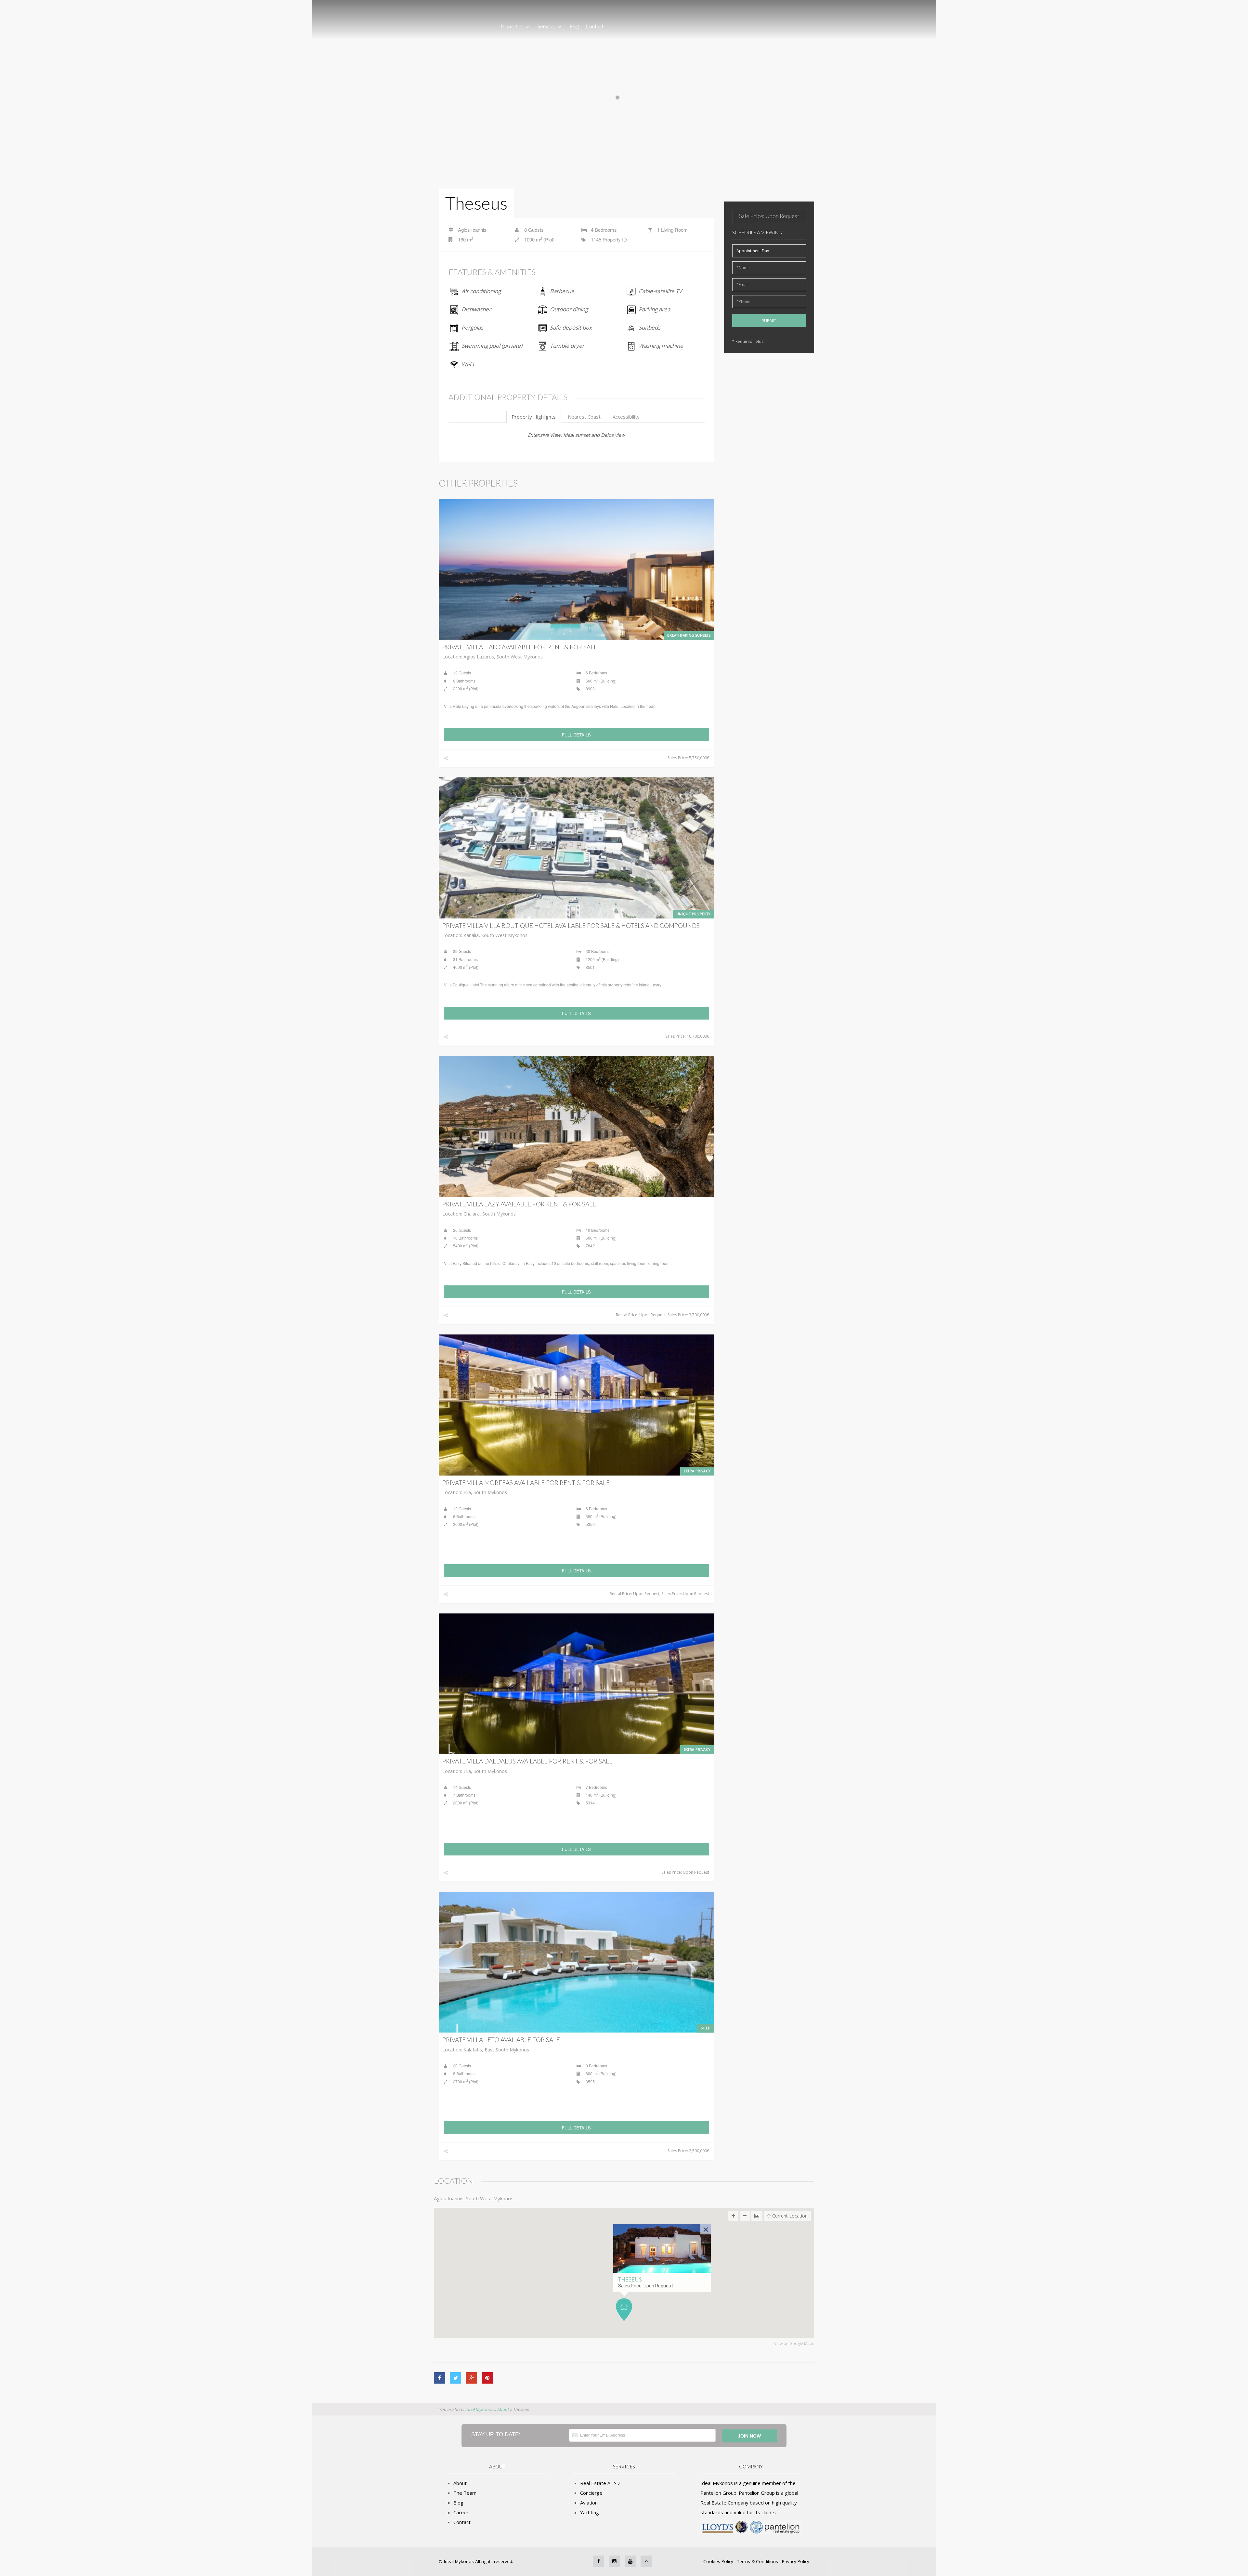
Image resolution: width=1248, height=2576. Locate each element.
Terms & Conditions (758, 2561)
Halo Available (520, 647)
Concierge (591, 2493)
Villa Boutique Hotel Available (571, 925)
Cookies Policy (719, 2561)
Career (461, 2512)
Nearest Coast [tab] (584, 417)
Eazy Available (519, 1204)
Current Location (789, 2216)
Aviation (589, 2503)
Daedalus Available (527, 1761)
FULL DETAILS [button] (576, 735)
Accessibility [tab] (626, 417)
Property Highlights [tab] (534, 417)
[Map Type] (757, 2216)
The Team (465, 2493)
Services (547, 26)
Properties (512, 26)
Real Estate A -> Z (600, 2483)
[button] (624, 2310)
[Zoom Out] (745, 2216)
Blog (574, 26)
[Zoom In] (733, 2216)
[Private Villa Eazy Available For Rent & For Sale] (577, 1126)
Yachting (590, 2512)
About (460, 2483)
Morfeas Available (526, 1483)
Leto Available (501, 2040)
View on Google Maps (794, 2344)
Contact (595, 26)
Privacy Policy (796, 2561)
